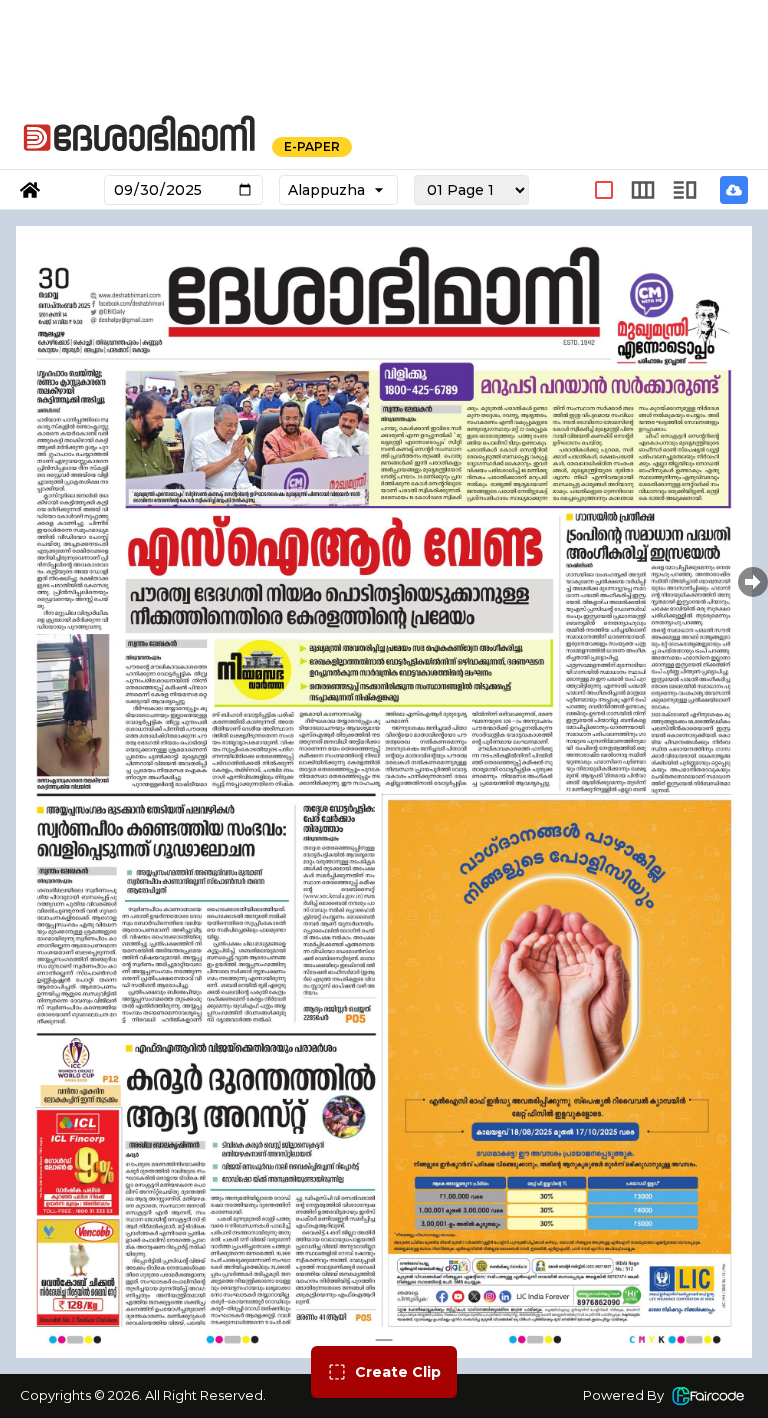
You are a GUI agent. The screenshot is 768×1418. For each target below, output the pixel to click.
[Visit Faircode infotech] (708, 1396)
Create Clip (398, 1372)
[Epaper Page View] (643, 190)
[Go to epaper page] (30, 190)
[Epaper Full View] (604, 190)
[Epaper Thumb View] (685, 190)
